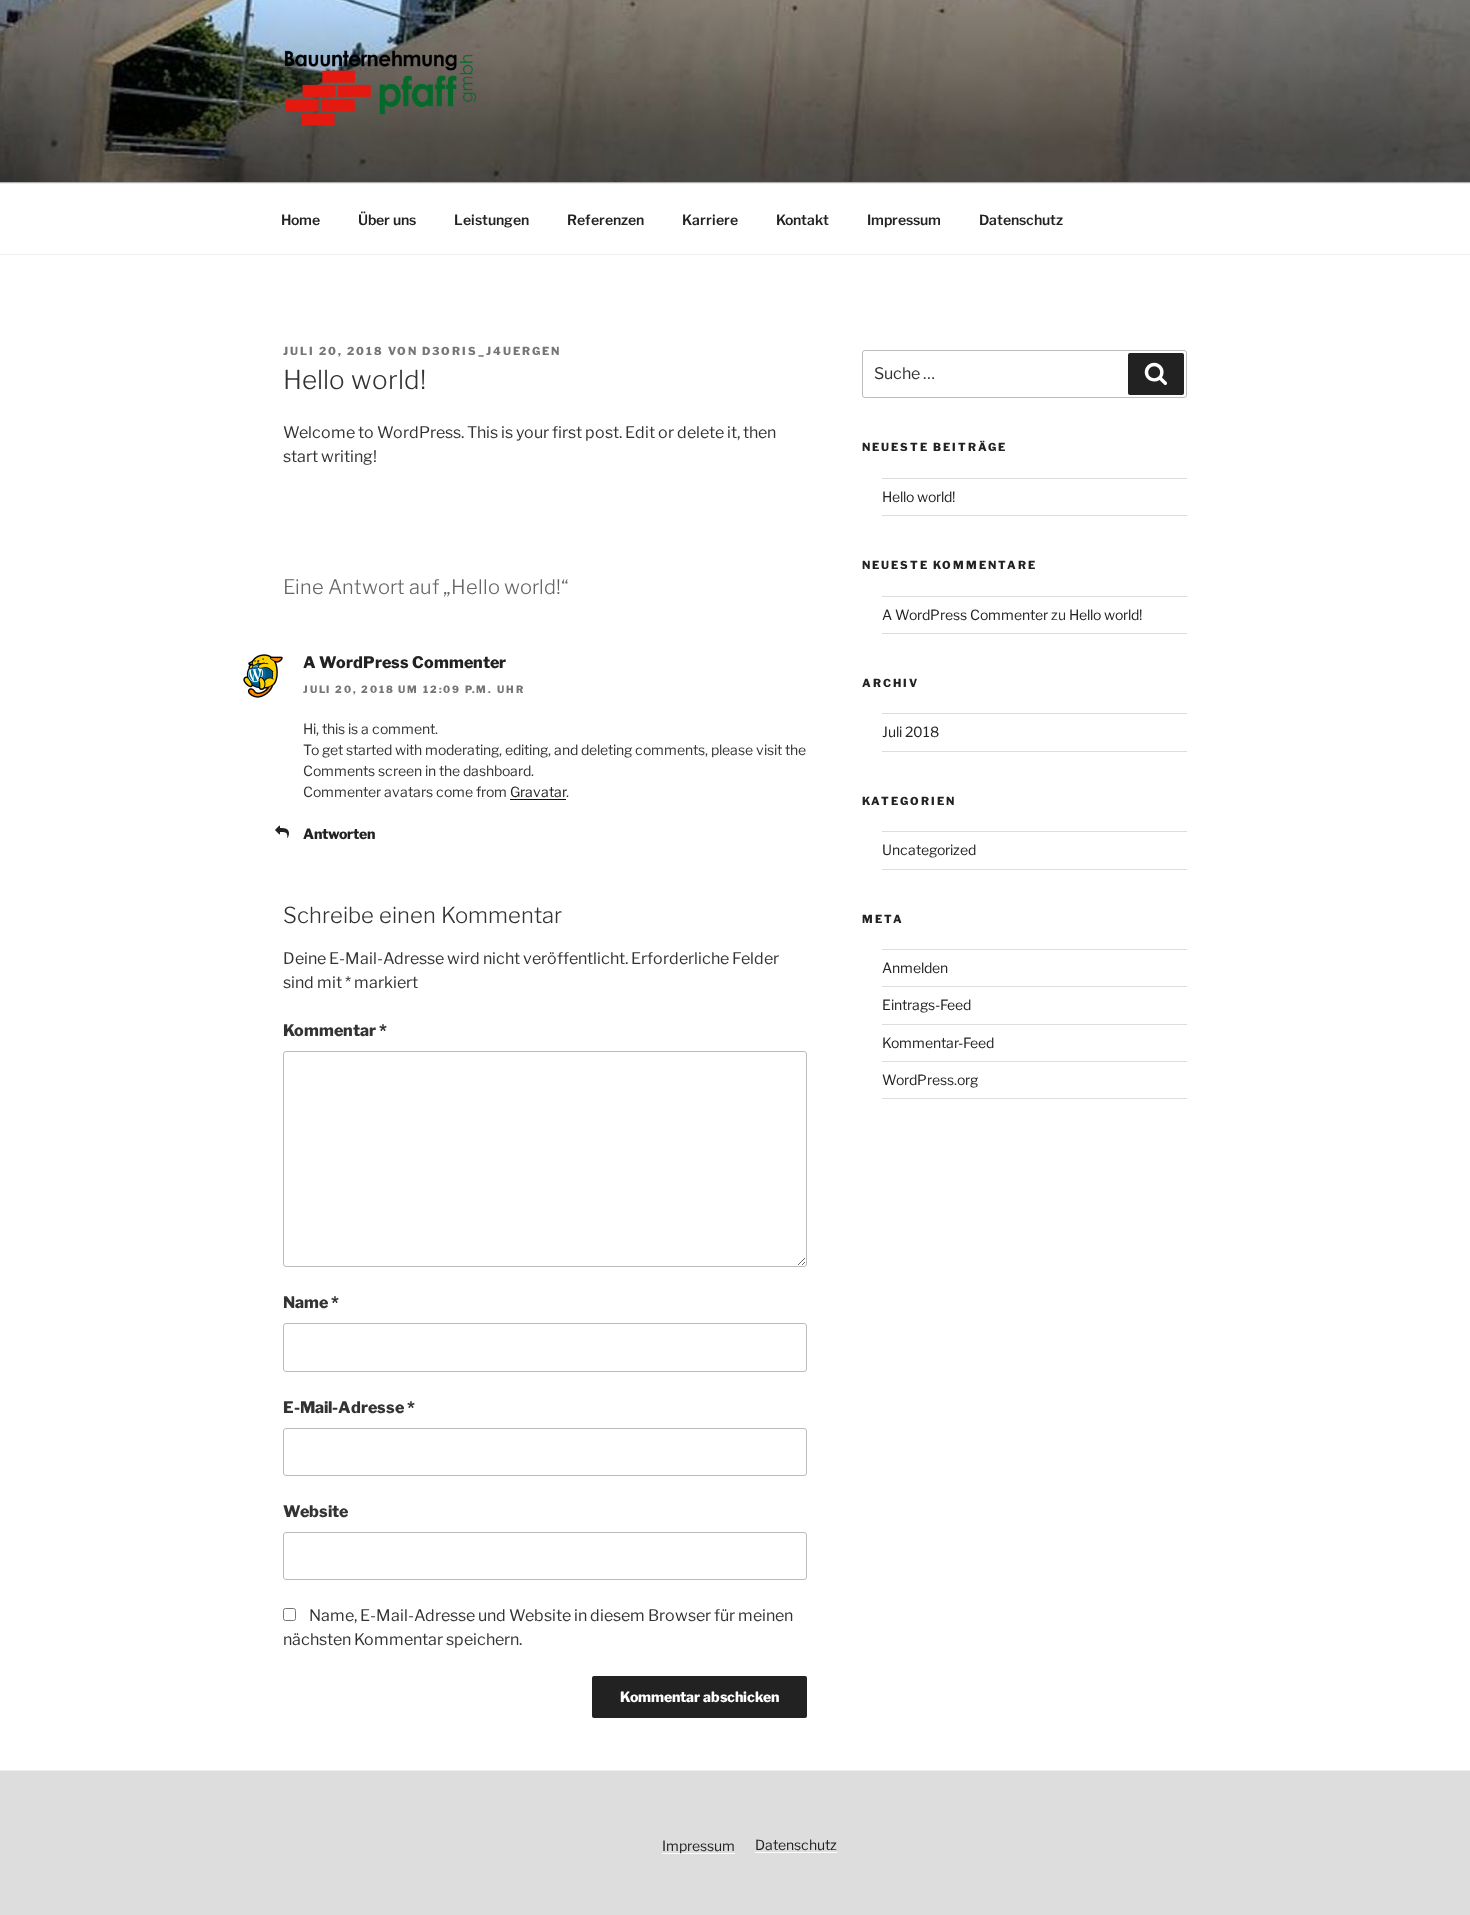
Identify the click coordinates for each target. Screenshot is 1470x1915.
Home (300, 219)
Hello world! (918, 496)
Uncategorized (929, 849)
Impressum (904, 219)
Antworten (339, 833)
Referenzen (605, 219)
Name (311, 1302)
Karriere (710, 219)
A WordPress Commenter (404, 662)
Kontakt (802, 219)
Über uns (387, 219)
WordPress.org (930, 1079)
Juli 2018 (910, 731)
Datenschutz (1021, 219)
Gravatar (538, 791)
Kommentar (335, 1030)
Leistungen (491, 219)
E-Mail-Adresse (349, 1407)
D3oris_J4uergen (491, 351)
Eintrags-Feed (926, 1004)
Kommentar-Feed (938, 1042)
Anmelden (915, 967)
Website (315, 1511)
